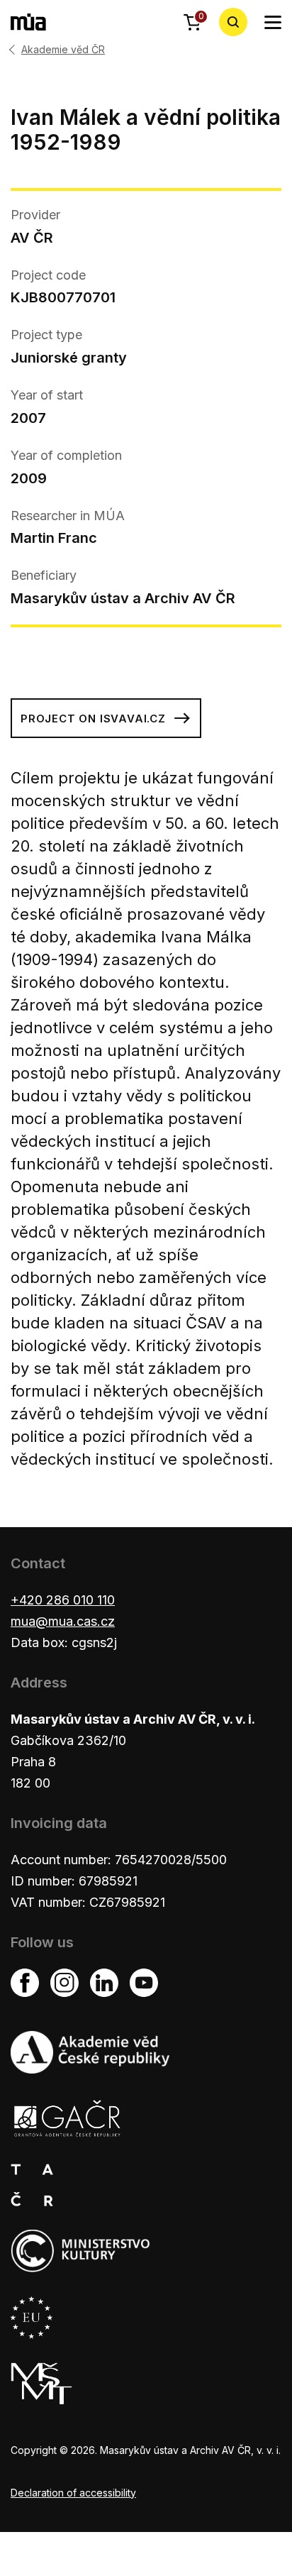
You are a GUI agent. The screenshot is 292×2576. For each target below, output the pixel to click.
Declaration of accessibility (73, 2493)
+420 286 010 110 (63, 1600)
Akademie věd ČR (63, 50)
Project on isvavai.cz (93, 719)
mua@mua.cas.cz (63, 1621)
